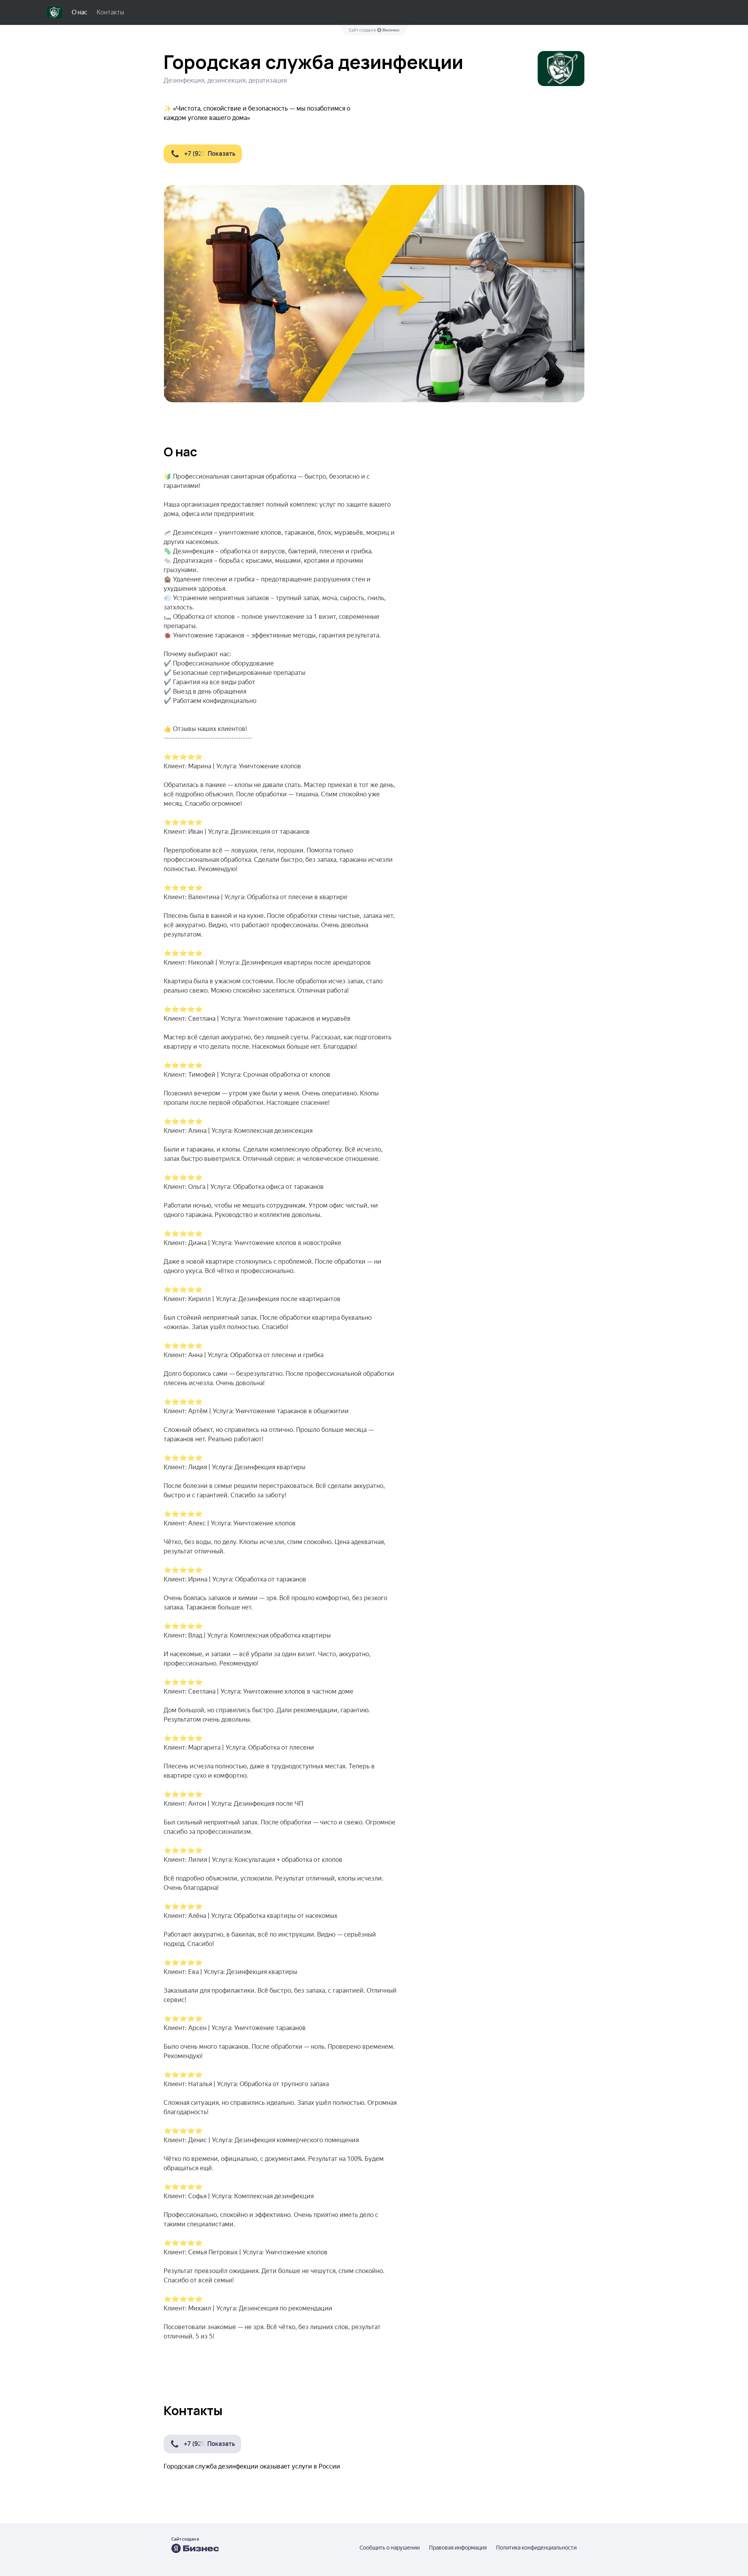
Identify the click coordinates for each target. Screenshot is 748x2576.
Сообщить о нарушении (390, 2548)
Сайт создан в (363, 30)
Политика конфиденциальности (536, 2548)
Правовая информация (458, 2548)
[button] (203, 154)
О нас (79, 12)
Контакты (110, 12)
